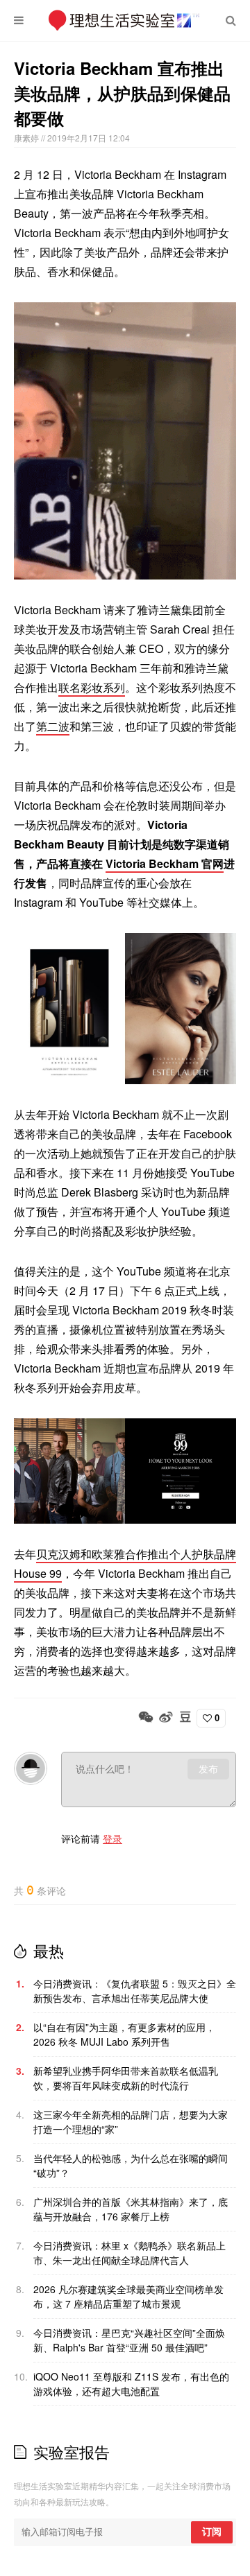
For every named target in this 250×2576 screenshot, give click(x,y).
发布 (208, 1769)
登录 (112, 1838)
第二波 (53, 726)
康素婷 (27, 138)
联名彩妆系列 (92, 687)
